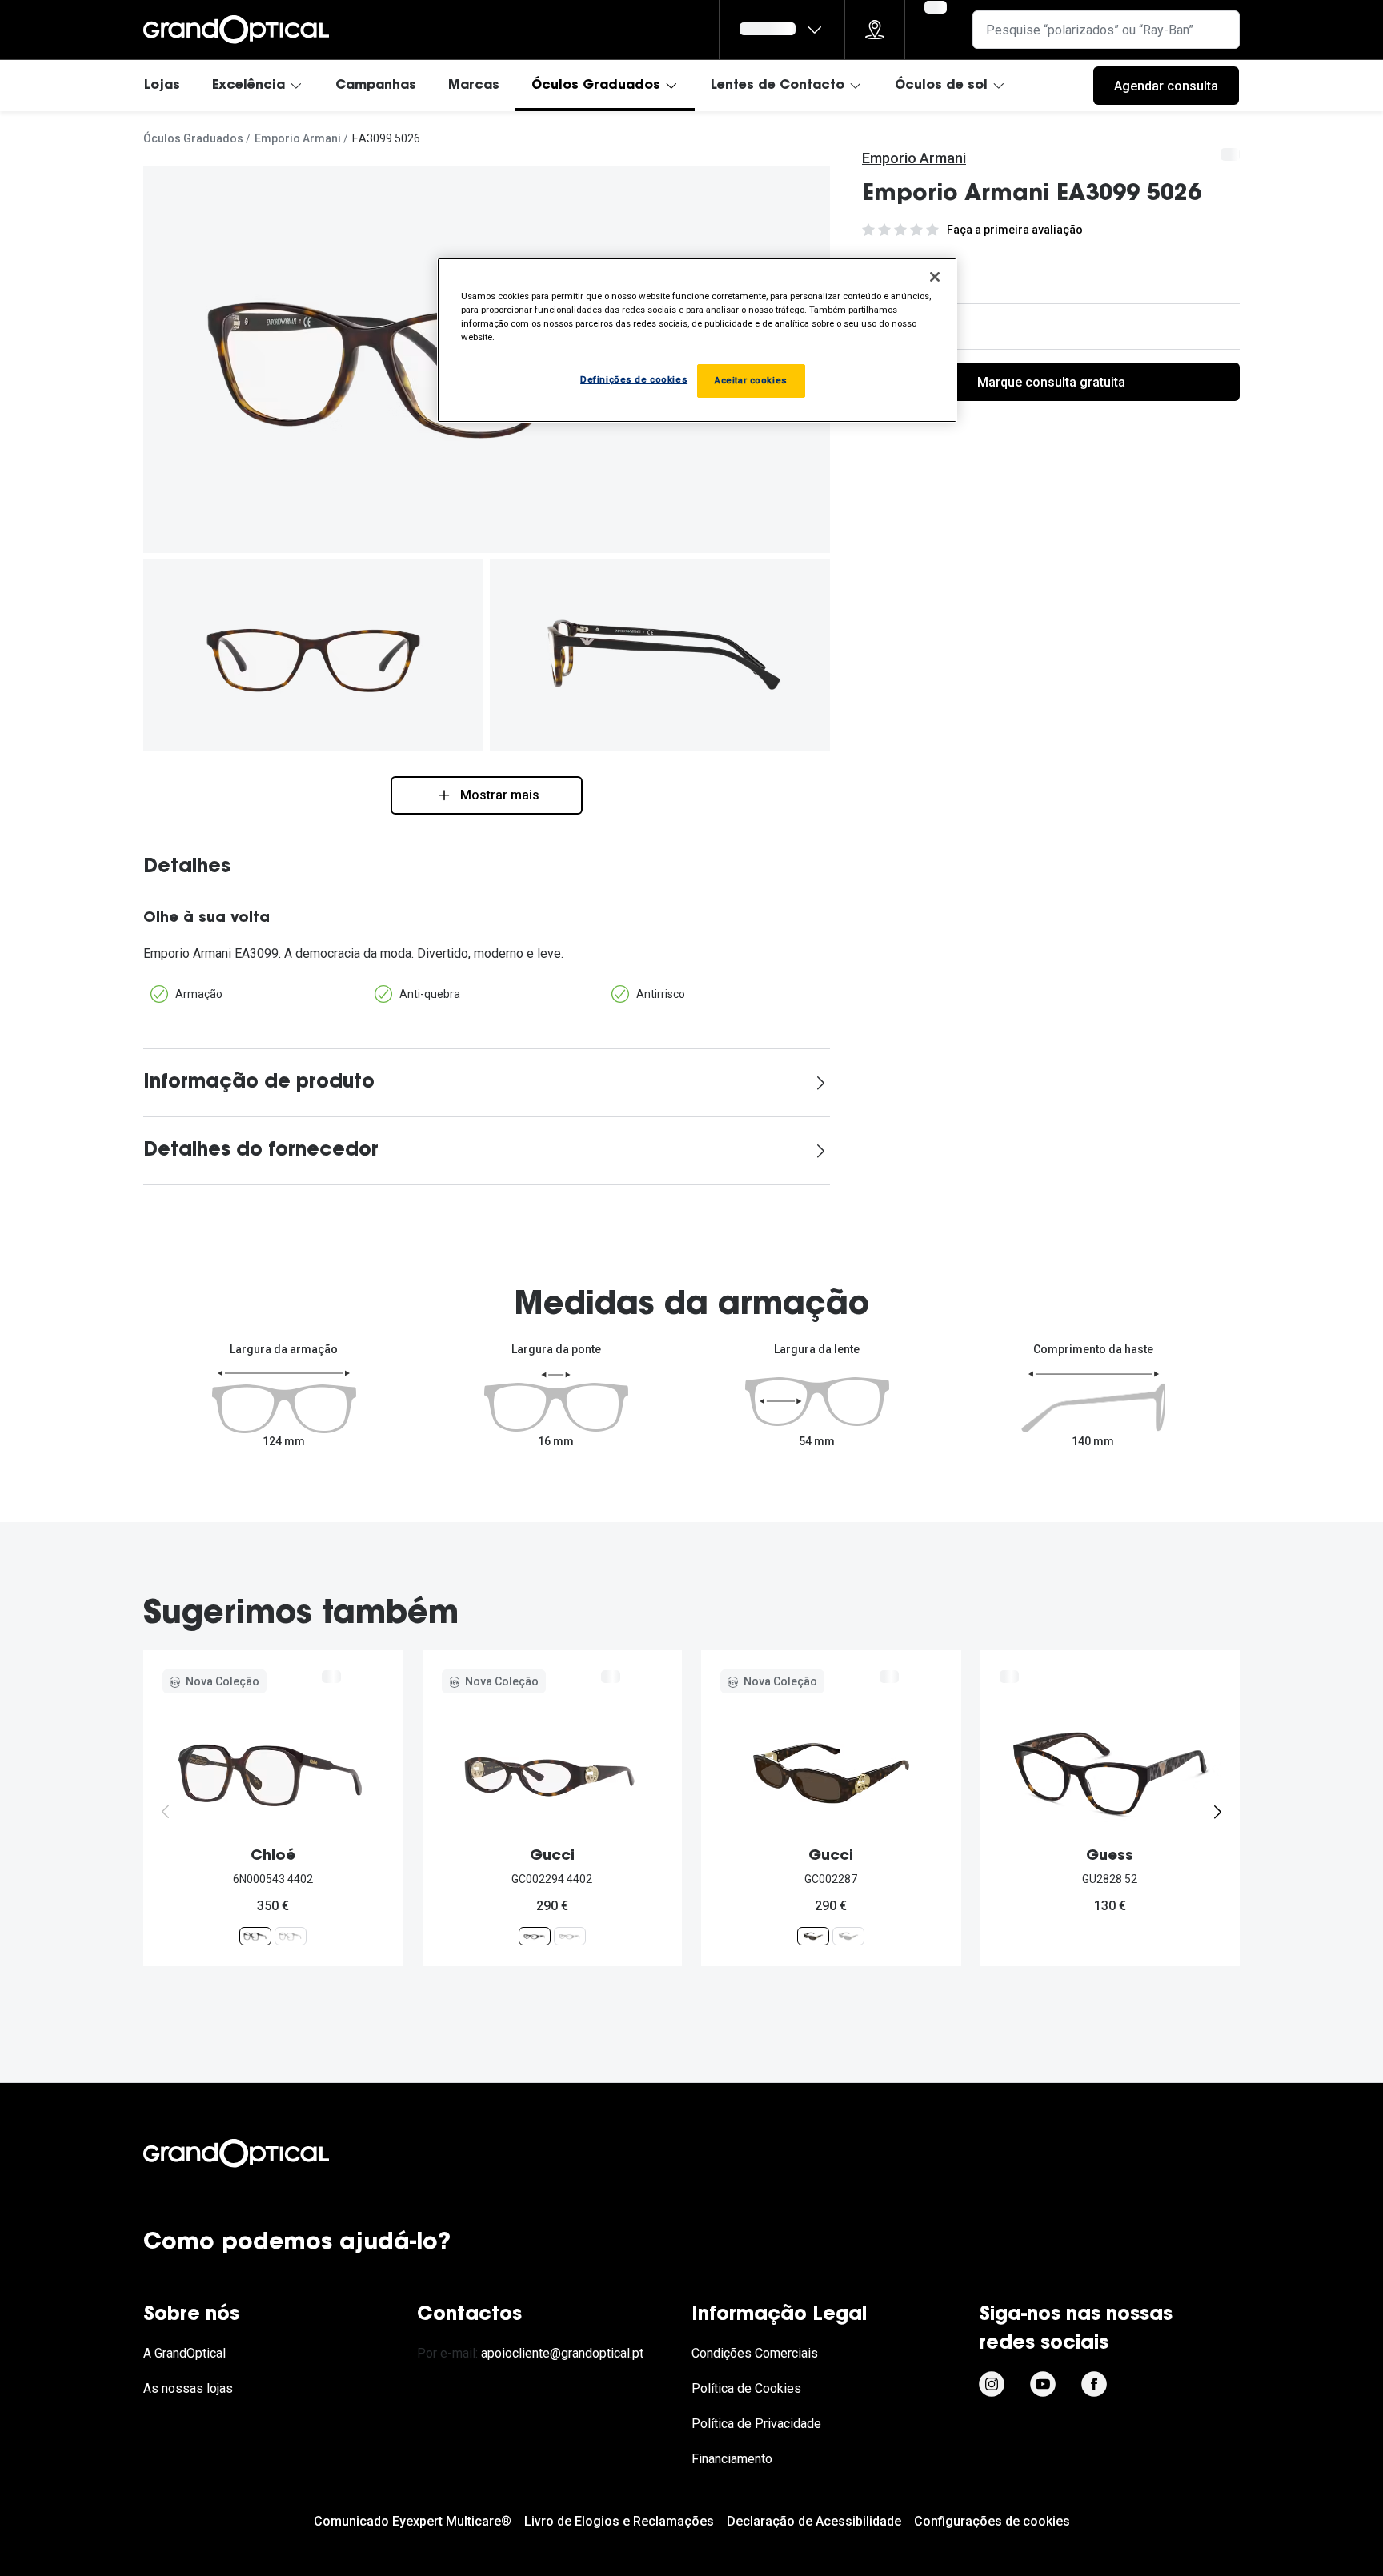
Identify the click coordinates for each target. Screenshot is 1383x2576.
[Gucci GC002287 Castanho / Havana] (813, 1936)
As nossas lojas (188, 2388)
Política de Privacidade (756, 2424)
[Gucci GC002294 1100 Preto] (570, 1936)
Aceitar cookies (751, 380)
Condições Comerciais (755, 2353)
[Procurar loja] (875, 30)
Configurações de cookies (992, 2521)
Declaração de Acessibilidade (814, 2521)
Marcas (474, 86)
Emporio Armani (298, 138)
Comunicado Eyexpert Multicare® (413, 2521)
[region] (697, 340)
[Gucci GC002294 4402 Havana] (535, 1936)
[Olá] (782, 30)
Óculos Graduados (596, 86)
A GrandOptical (184, 2353)
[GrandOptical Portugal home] (263, 2153)
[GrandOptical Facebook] (1094, 2384)
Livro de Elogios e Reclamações (619, 2521)
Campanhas (376, 86)
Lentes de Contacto (778, 86)
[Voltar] (166, 1812)
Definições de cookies (634, 379)
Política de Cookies (746, 2388)
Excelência (249, 86)
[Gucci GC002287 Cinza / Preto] (848, 1936)
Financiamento (732, 2459)
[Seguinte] (1217, 1812)
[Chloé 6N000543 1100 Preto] (291, 1936)
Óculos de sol (941, 86)
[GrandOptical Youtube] (1043, 2384)
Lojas (162, 86)
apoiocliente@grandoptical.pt (562, 2353)
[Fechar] (935, 277)
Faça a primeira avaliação (1015, 230)
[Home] (236, 30)
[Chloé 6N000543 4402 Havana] (255, 1936)
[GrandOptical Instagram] (992, 2384)
